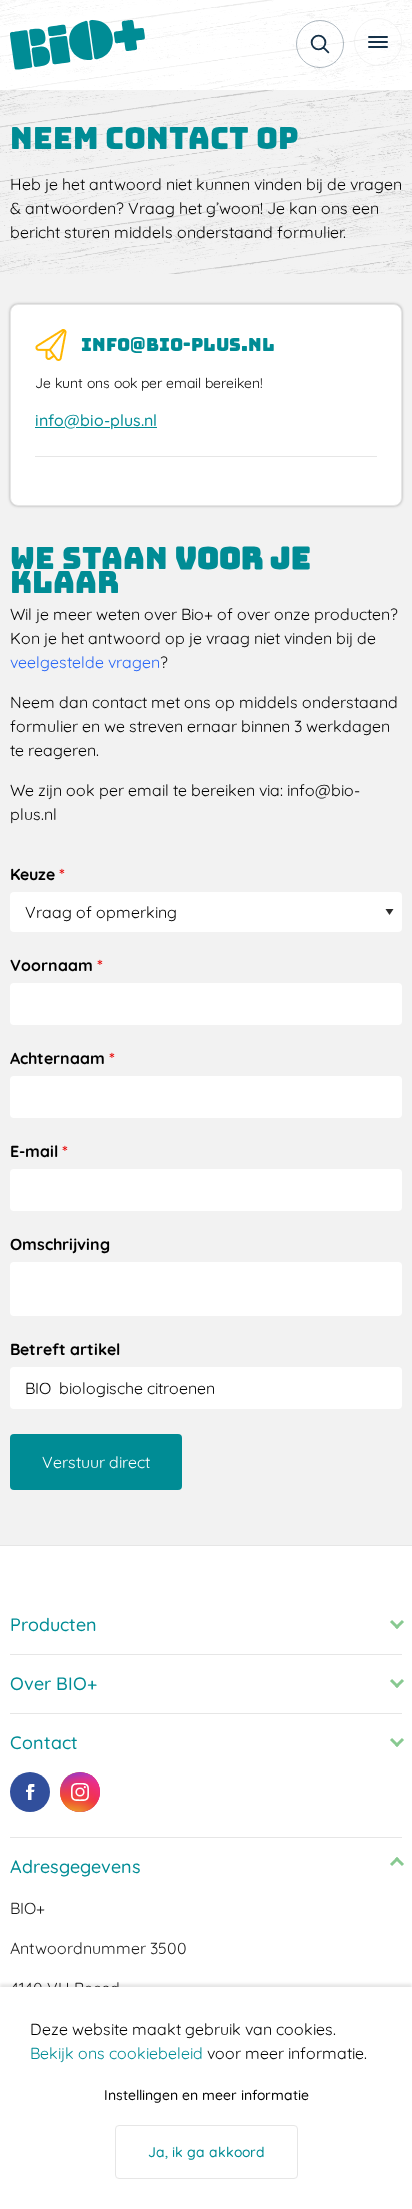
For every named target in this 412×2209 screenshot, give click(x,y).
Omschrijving (60, 1244)
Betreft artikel (65, 1349)
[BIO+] (85, 45)
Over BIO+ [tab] (53, 1683)
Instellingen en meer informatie (206, 2095)
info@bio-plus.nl (96, 420)
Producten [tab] (53, 1624)
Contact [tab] (44, 1742)
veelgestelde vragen (85, 662)
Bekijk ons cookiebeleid (116, 2053)
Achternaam (62, 1058)
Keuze (37, 874)
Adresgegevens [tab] (75, 1866)
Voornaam (56, 965)
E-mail (39, 1151)
